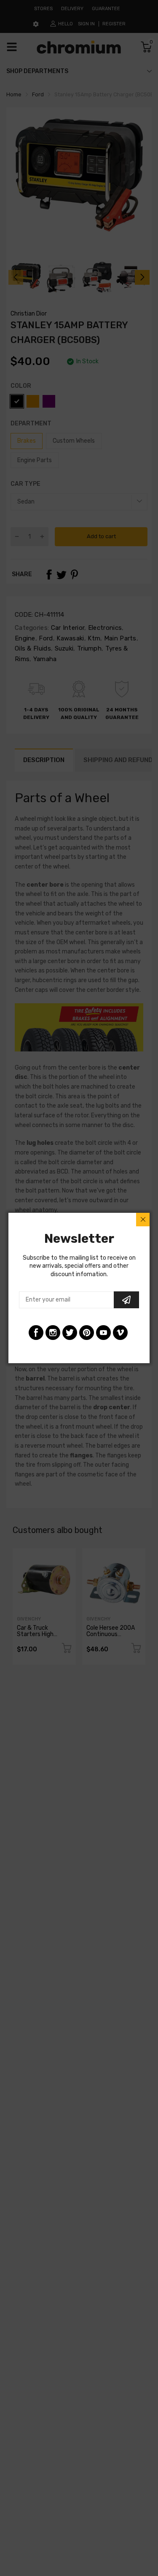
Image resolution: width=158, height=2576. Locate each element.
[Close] (143, 1220)
